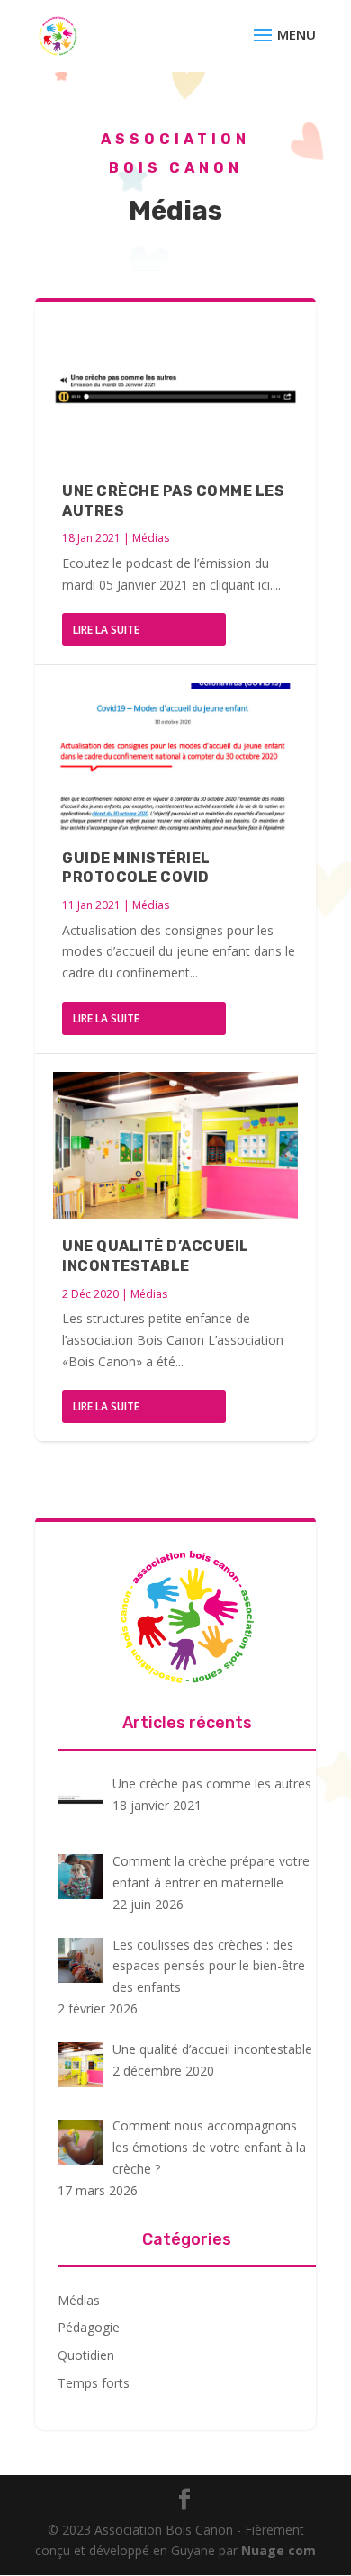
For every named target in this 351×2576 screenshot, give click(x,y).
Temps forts (94, 2383)
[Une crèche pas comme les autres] (175, 390)
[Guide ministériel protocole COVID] (175, 757)
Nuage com (279, 2550)
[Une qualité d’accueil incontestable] (175, 1145)
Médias (151, 538)
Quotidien (86, 2355)
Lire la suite (106, 630)
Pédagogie (89, 2327)
